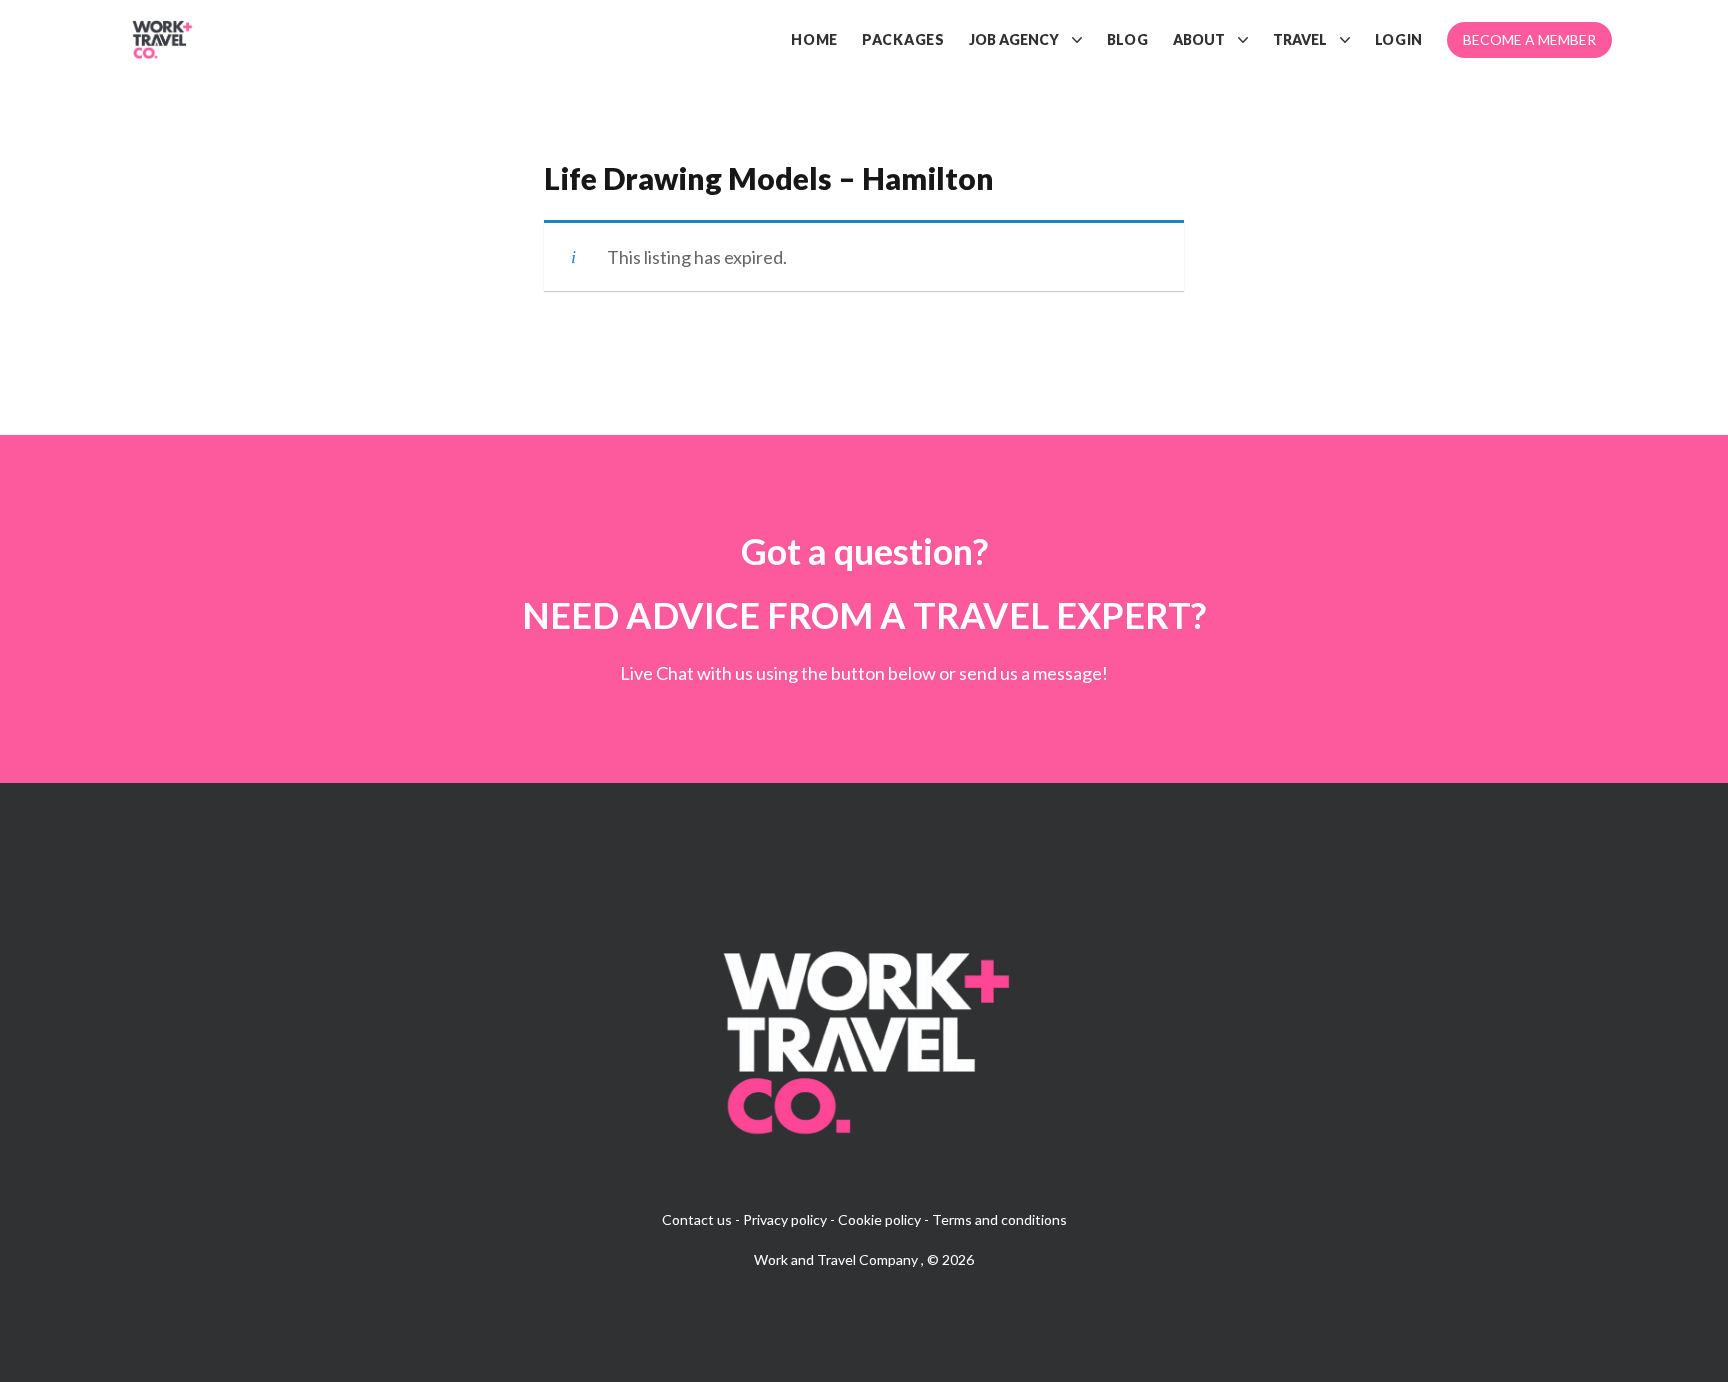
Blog (1128, 39)
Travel (1300, 39)
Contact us (697, 1219)
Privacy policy (785, 1219)
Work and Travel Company (837, 1259)
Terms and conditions (999, 1219)
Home (814, 39)
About (1199, 39)
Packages (903, 39)
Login (1399, 39)
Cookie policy (879, 1219)
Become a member (1529, 39)
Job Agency (1014, 39)
